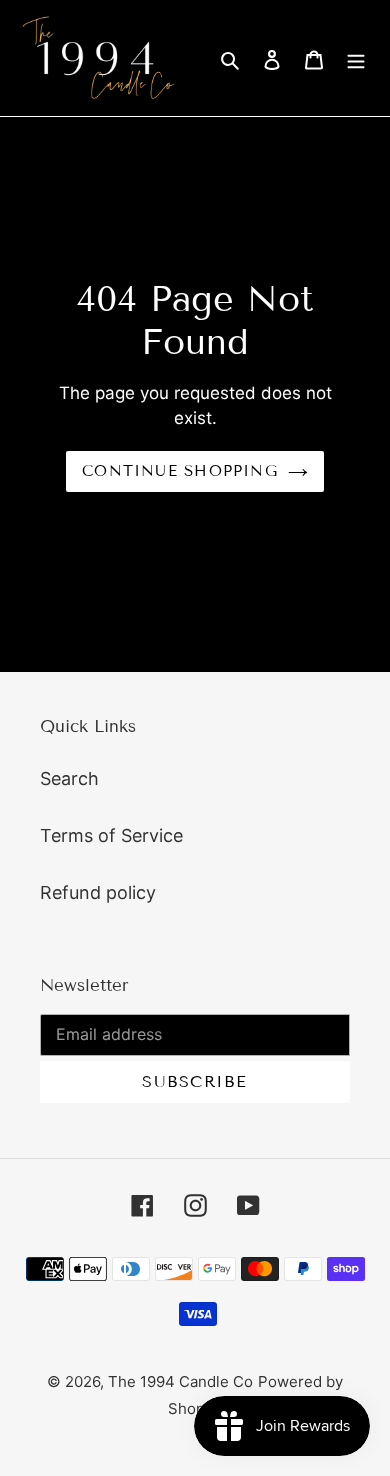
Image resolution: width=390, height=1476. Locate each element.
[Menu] (356, 58)
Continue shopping (180, 471)
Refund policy (98, 892)
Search (69, 778)
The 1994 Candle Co (180, 1381)
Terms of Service (111, 835)
